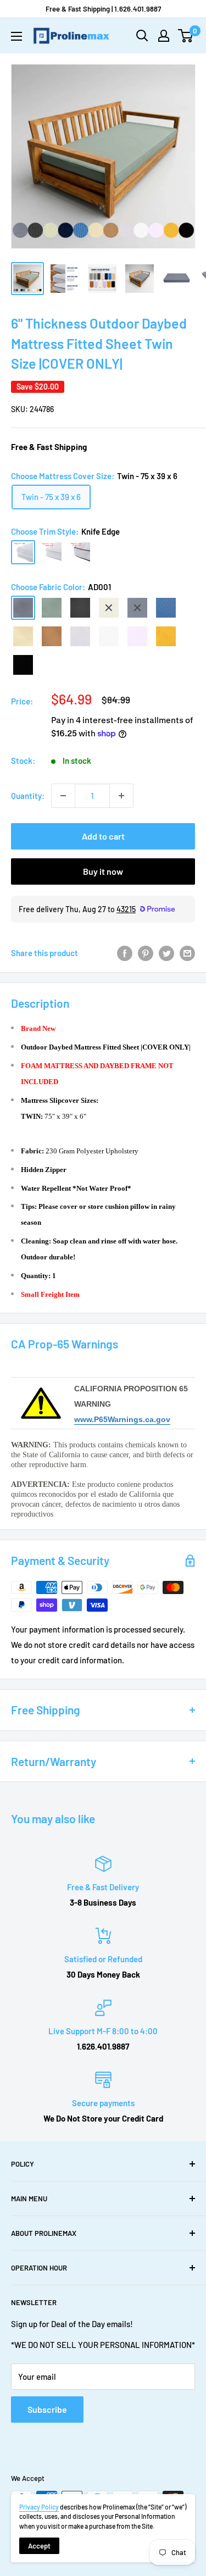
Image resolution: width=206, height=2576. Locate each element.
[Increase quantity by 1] (121, 796)
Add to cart (103, 836)
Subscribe (47, 2409)
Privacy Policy (39, 2507)
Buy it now (103, 871)
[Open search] (142, 36)
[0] (186, 36)
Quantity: (28, 796)
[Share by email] (187, 953)
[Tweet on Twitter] (166, 953)
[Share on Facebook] (125, 953)
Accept (39, 2546)
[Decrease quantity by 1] (63, 796)
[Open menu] (16, 36)
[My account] (164, 36)
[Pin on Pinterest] (146, 953)
